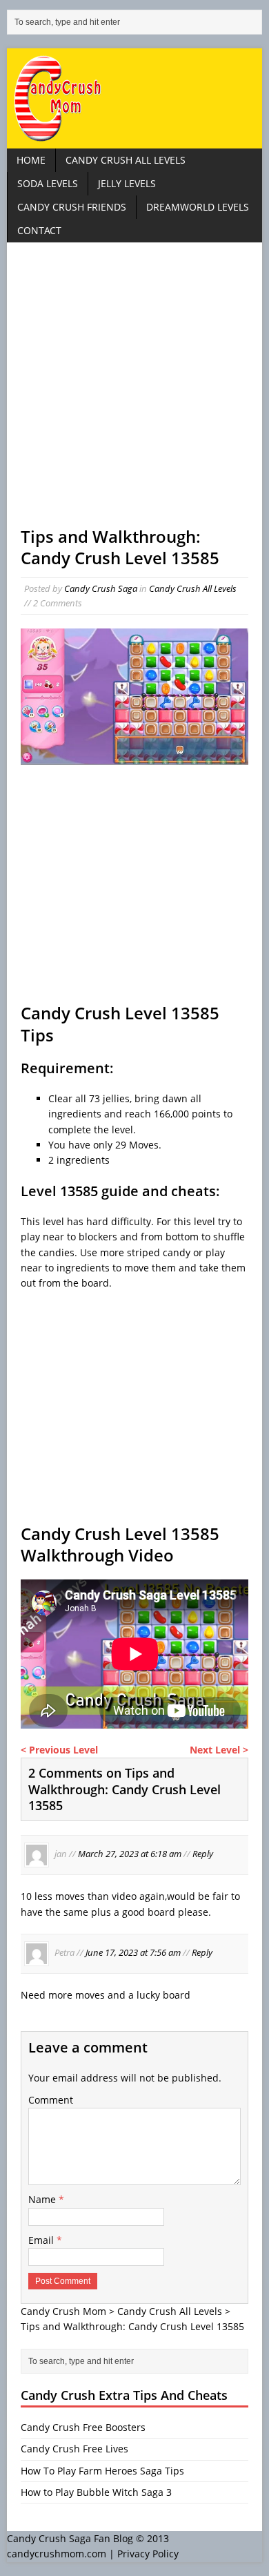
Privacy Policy (148, 2554)
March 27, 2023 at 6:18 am (130, 1854)
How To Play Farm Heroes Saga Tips (102, 2471)
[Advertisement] (134, 391)
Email (42, 2240)
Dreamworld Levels (198, 207)
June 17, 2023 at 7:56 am (133, 1953)
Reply (203, 1854)
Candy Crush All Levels (126, 160)
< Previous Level (59, 1750)
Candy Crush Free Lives (74, 2449)
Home (31, 160)
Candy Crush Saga (101, 588)
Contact (39, 230)
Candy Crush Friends (72, 207)
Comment (51, 2100)
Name (43, 2199)
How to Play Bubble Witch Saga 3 (96, 2492)
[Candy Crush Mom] (135, 98)
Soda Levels (48, 183)
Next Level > (219, 1750)
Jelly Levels (127, 183)
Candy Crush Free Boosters (83, 2427)
